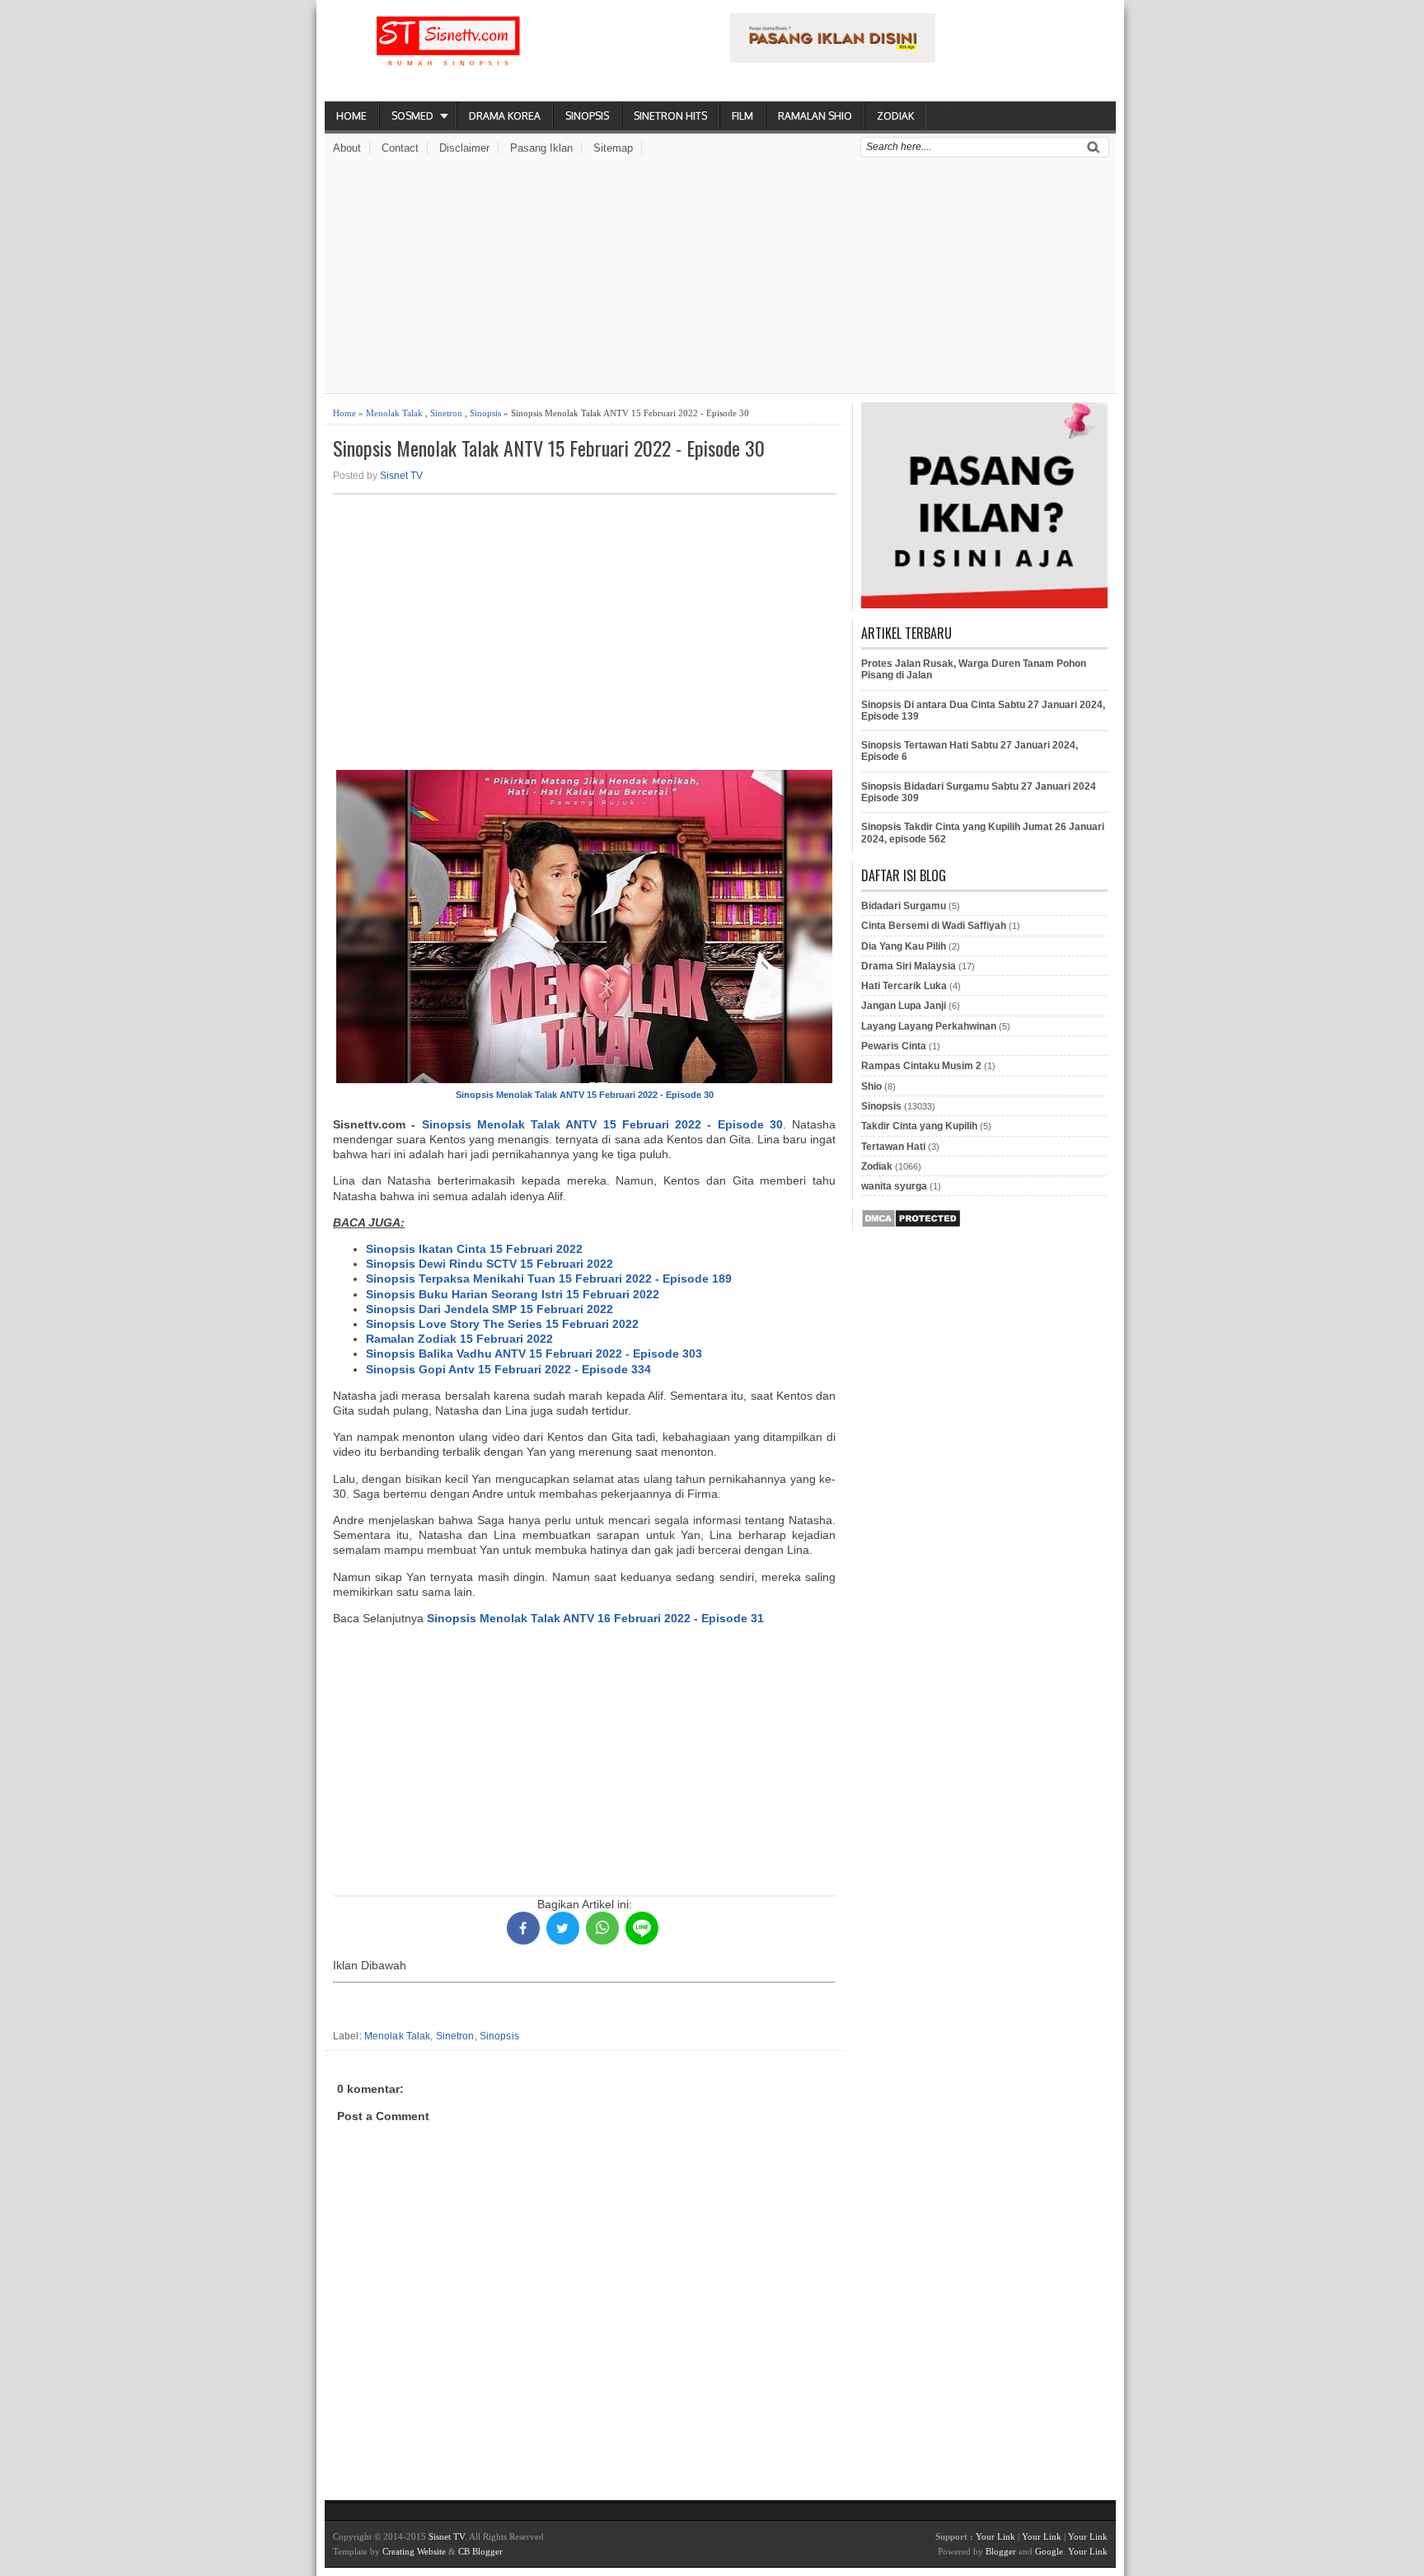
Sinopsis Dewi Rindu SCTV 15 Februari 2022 (489, 1264)
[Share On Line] (642, 1928)
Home (351, 116)
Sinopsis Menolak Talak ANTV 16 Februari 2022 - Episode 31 (595, 1618)
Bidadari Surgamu (904, 906)
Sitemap (613, 148)
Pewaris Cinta (894, 1046)
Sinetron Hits (670, 116)
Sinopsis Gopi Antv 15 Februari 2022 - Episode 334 (508, 1369)
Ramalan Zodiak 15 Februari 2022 (459, 1339)
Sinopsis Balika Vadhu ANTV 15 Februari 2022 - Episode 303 (534, 1354)
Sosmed (412, 116)
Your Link (995, 2536)
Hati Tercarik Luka (904, 986)
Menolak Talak (394, 413)
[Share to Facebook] (523, 1928)
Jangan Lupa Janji (904, 1006)
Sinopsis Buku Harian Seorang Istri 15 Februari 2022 (513, 1294)
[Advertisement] (720, 278)
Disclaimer (464, 148)
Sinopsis (587, 116)
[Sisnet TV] (448, 54)
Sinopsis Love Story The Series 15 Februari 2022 (502, 1324)
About (347, 148)
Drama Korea (505, 116)
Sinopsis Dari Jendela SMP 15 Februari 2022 (489, 1309)
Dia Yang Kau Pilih (904, 946)
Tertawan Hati (893, 1147)
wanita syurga (894, 1186)
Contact (400, 148)
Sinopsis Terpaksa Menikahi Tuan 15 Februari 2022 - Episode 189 (549, 1279)
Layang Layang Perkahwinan (929, 1026)
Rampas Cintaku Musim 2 (921, 1066)
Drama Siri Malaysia (909, 966)
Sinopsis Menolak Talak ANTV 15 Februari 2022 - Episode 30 (549, 448)
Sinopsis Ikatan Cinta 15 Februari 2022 (474, 1249)
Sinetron (446, 413)
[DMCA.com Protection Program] (911, 1225)
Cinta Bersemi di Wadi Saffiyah (934, 926)
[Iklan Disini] (833, 59)
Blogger (1001, 2551)
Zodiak (895, 116)
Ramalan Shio (815, 116)
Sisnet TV (401, 476)
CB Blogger (480, 2551)
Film (742, 116)
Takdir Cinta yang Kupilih (919, 1126)
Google (1049, 2551)
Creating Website (414, 2551)
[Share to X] (563, 1928)
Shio (871, 1086)
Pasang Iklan (541, 148)
